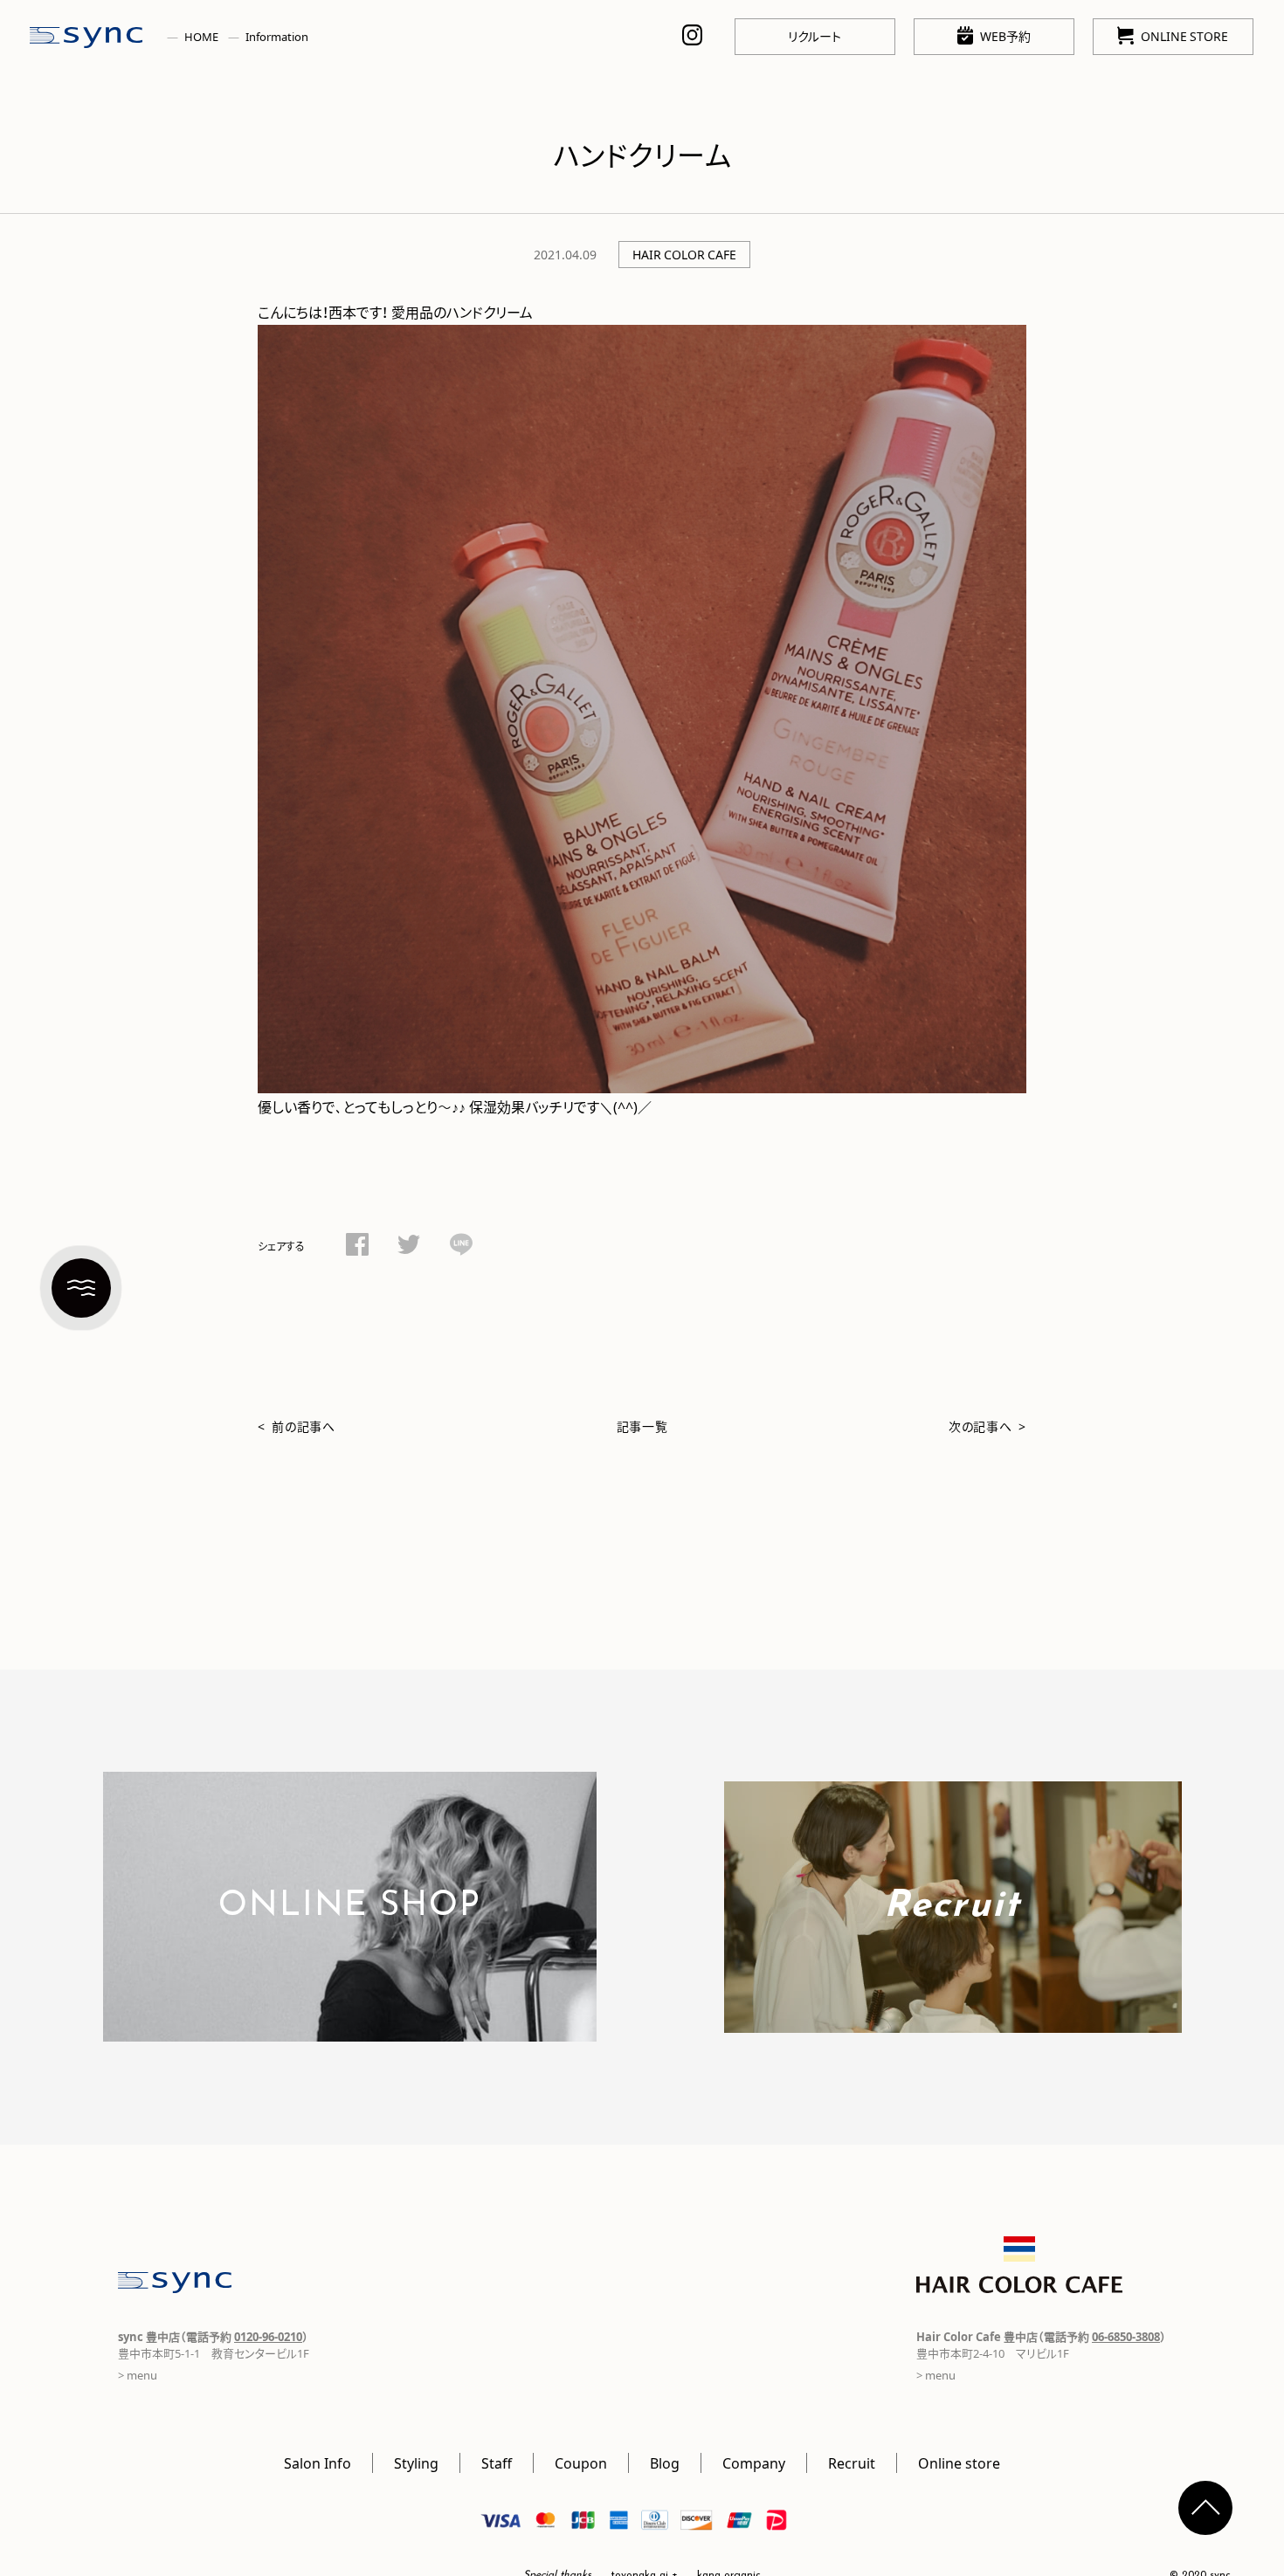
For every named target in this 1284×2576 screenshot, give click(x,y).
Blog (665, 2462)
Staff (497, 2462)
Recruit (852, 2462)
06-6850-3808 (1126, 2336)
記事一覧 (642, 1426)
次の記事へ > (987, 1426)
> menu (138, 2375)
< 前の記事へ (297, 1426)
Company (754, 2462)
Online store (959, 2462)
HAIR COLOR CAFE (684, 254)
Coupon (581, 2462)
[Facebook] (357, 1247)
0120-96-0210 (268, 2336)
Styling (416, 2462)
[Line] (461, 1247)
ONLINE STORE (1184, 36)
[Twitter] (409, 1247)
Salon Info (318, 2462)
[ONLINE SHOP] (350, 2030)
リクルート (815, 36)
